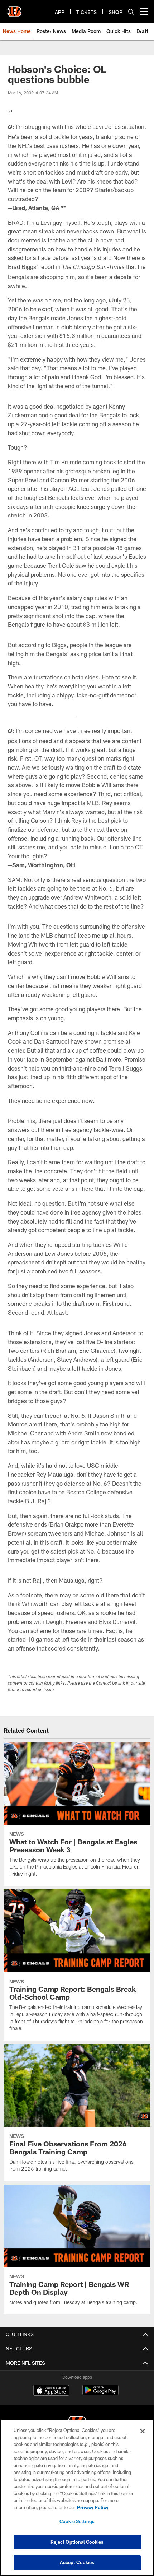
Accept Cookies (77, 2562)
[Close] (143, 2431)
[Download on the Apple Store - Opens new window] (51, 2391)
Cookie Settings (77, 2521)
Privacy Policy (93, 2507)
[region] (77, 2498)
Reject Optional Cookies (77, 2542)
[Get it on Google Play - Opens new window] (100, 2394)
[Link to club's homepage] (14, 9)
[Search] (131, 12)
